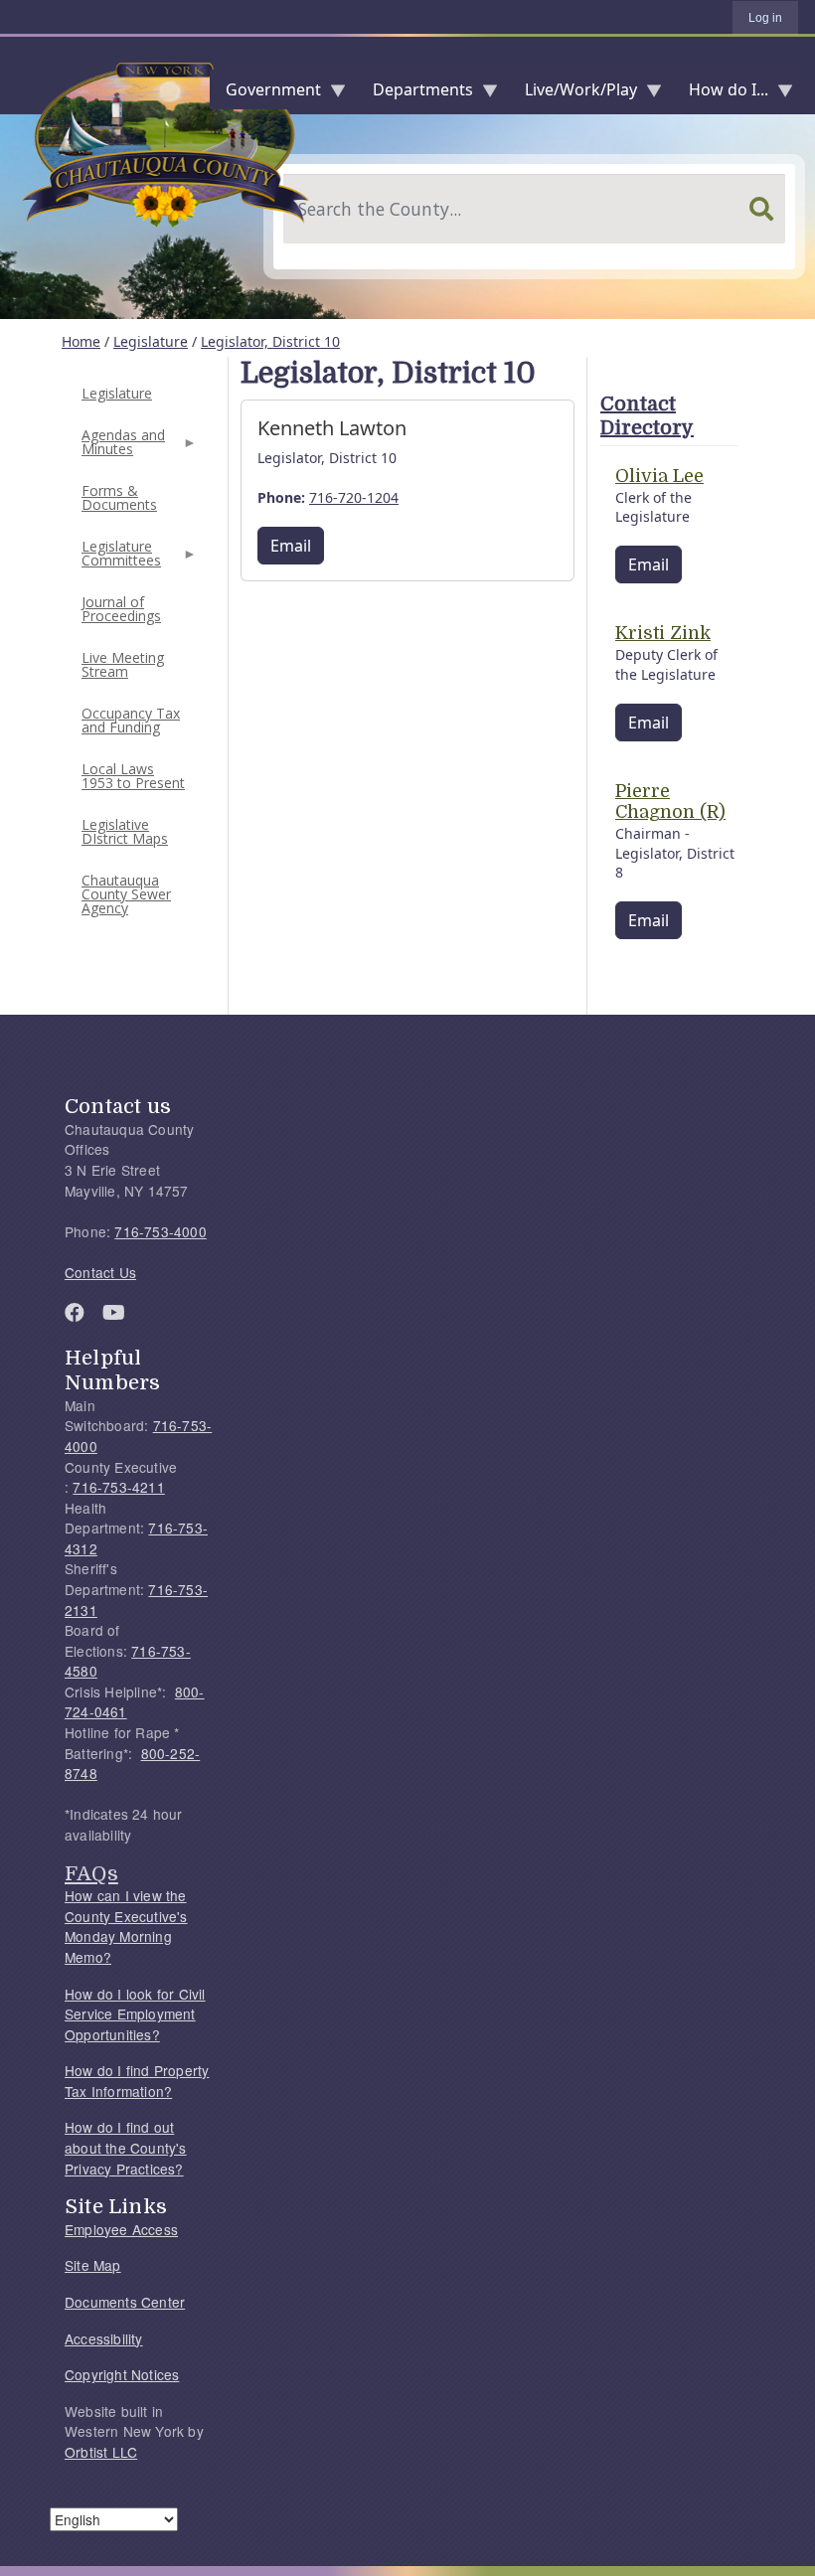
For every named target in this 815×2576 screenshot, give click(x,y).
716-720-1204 (354, 497)
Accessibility (104, 2338)
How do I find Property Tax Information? (137, 2081)
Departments (415, 94)
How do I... (721, 94)
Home (81, 341)
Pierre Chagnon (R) (670, 802)
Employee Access (121, 2229)
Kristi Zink (663, 633)
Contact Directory (647, 416)
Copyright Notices (122, 2374)
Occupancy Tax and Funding (131, 720)
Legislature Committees (119, 559)
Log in (765, 18)
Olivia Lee (659, 476)
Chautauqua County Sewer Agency (126, 894)
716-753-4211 (118, 1487)
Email (291, 546)
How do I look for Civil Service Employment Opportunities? (135, 2014)
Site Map (93, 2265)
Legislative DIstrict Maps (125, 831)
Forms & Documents (119, 497)
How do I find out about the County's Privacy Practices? (126, 2147)
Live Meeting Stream (123, 664)
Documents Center (125, 2302)
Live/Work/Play (573, 94)
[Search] (761, 209)
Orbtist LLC (101, 2452)
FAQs (91, 1873)
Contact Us (100, 1272)
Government (265, 94)
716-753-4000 (160, 1231)
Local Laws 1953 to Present (133, 776)
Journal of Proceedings (121, 609)
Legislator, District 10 (270, 341)
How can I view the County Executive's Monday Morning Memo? (126, 1926)
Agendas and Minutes (121, 448)
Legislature (151, 341)
